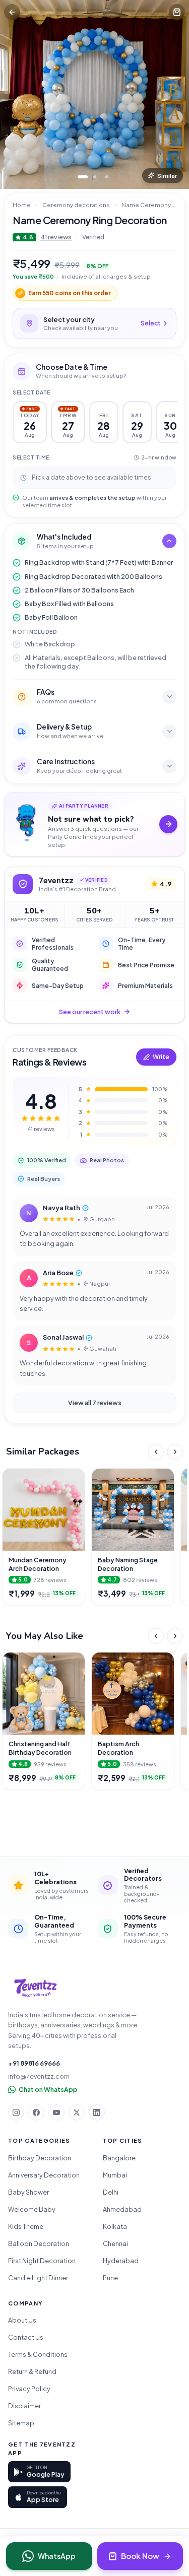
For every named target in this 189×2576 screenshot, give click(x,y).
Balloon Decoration (39, 2243)
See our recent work (90, 1012)
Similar (167, 176)
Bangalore (119, 2158)
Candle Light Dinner (38, 2278)
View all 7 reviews (95, 1403)
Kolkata (115, 2226)
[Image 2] (95, 177)
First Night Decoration (42, 2261)
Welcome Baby (32, 2209)
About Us (22, 2320)
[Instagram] (16, 2112)
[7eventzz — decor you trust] (35, 1988)
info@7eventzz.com (39, 2076)
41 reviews (56, 237)
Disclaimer (24, 2406)
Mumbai (115, 2175)
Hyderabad (121, 2261)
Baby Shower (28, 2192)
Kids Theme (26, 2226)
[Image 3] (107, 177)
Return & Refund (32, 2371)
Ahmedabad (122, 2209)
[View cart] (177, 12)
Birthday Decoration (40, 2158)
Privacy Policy (29, 2389)
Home (22, 205)
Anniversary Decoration (44, 2175)
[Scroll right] (175, 1452)
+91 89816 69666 (34, 2063)
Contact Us (26, 2337)
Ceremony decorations (76, 205)
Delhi (111, 2192)
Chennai (115, 2243)
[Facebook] (36, 2112)
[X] (77, 2112)
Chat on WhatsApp (48, 2089)
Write (161, 1057)
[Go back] (12, 12)
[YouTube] (56, 2112)
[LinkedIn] (97, 2112)
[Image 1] (83, 177)
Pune (110, 2278)
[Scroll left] (156, 1452)
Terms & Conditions (38, 2354)
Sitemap (21, 2423)
